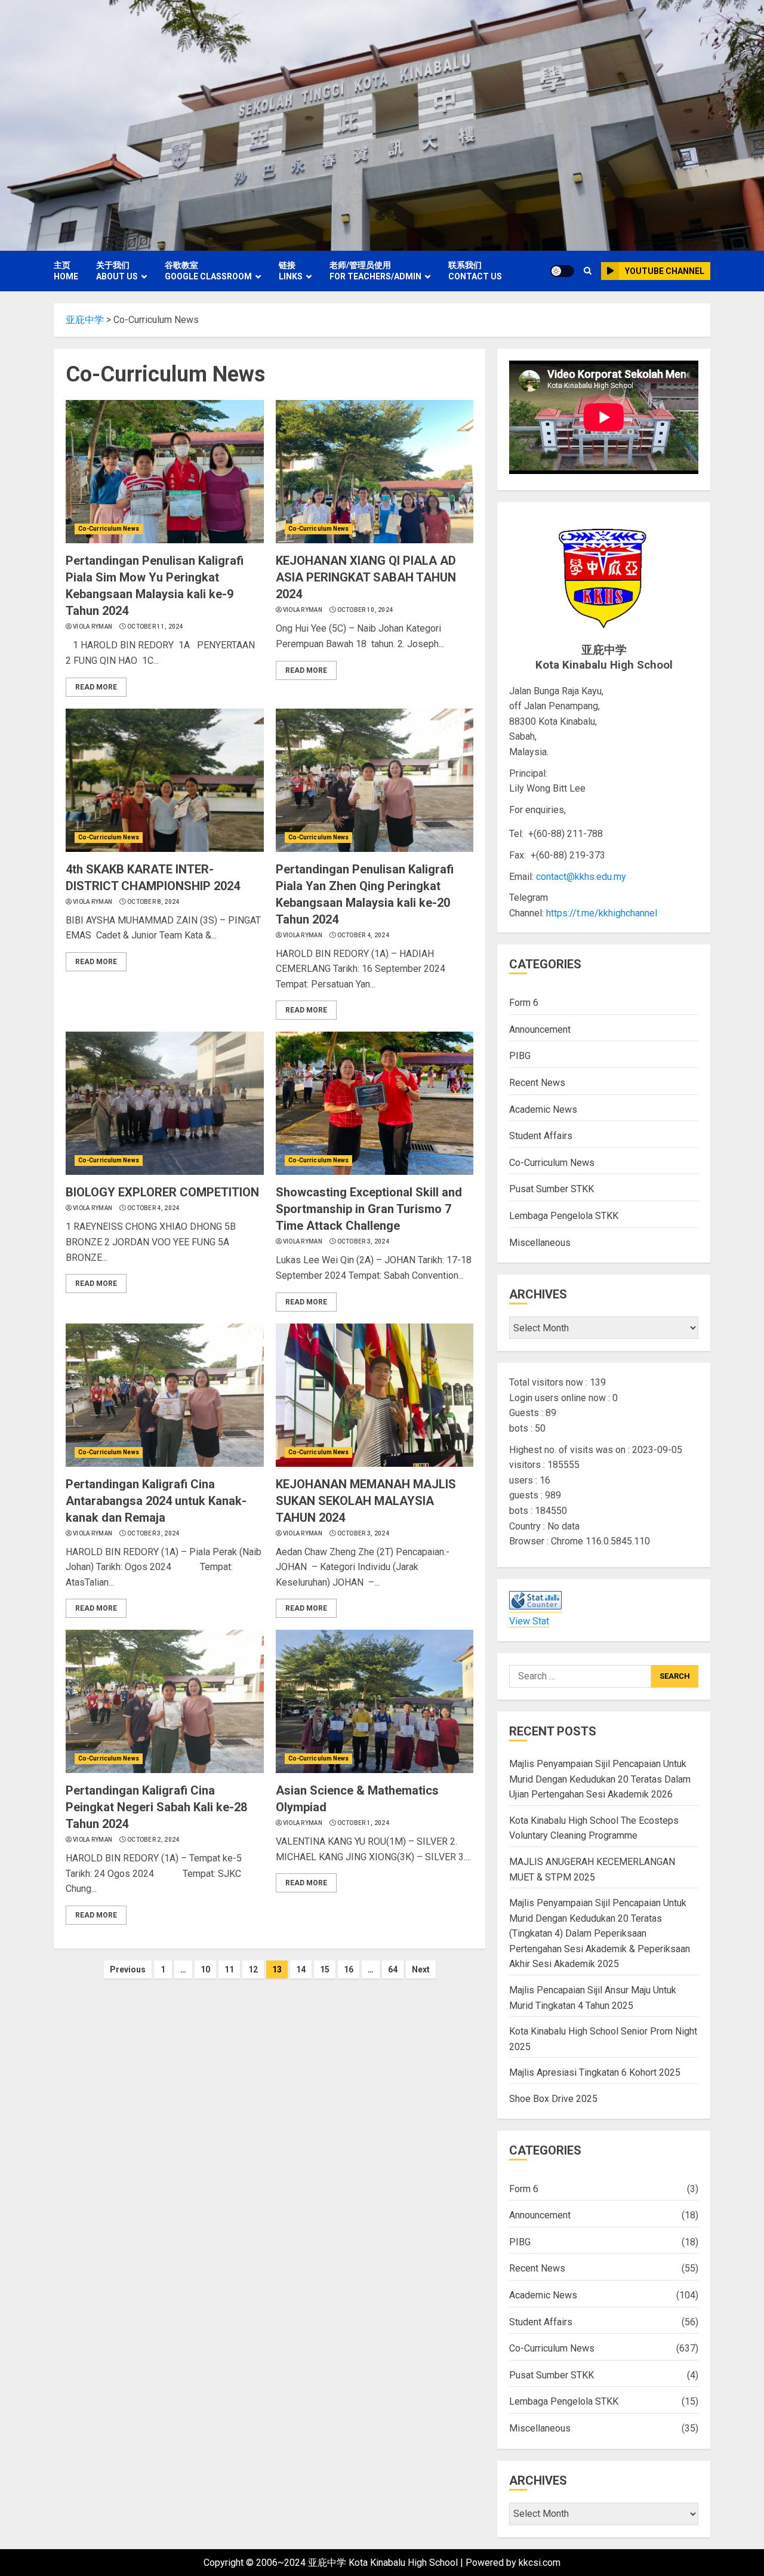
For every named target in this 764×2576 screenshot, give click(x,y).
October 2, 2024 (153, 1840)
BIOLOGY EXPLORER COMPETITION (162, 1192)
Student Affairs (541, 1136)
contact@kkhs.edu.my (581, 877)
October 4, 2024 (363, 935)
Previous (128, 1969)
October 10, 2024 (365, 610)
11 (229, 1969)
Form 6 (524, 1003)
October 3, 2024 (363, 1241)
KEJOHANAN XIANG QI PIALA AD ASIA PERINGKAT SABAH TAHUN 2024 (366, 577)
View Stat (529, 1621)
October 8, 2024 (153, 902)
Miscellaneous (540, 1243)
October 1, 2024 (363, 1823)
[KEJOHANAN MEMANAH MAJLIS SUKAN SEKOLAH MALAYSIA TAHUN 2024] (375, 1395)
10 (205, 1969)
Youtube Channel (665, 271)
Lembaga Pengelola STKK (564, 1216)
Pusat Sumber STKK (552, 1189)
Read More (96, 687)
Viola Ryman (93, 627)
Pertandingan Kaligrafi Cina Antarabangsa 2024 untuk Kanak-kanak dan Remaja (156, 1501)
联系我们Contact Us (475, 271)
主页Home (66, 271)
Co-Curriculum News (109, 529)
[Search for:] (580, 1676)
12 (253, 1969)
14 (301, 1969)
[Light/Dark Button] (562, 271)
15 (325, 1969)
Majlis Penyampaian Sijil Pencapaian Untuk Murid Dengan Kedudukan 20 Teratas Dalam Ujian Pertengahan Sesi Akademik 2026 (600, 1779)
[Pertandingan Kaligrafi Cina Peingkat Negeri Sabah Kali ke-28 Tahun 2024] (165, 1701)
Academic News (543, 1110)
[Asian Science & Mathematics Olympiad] (375, 1701)
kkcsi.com (540, 2563)
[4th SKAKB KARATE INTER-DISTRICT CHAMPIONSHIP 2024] (165, 780)
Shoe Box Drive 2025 (553, 2099)
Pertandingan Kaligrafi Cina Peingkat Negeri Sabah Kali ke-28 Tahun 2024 (156, 1807)
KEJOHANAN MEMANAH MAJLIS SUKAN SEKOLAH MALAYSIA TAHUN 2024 (366, 1501)
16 (349, 1969)
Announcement (540, 1030)
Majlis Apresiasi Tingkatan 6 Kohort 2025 (595, 2072)
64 (393, 1969)
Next (421, 1969)
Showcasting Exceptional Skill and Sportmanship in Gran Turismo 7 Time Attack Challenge (369, 1209)
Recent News (537, 1083)
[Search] (588, 271)
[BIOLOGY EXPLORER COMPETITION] (165, 1103)
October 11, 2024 (155, 627)
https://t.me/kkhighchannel (602, 913)
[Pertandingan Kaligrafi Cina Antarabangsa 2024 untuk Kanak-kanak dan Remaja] (165, 1395)
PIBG (520, 1056)
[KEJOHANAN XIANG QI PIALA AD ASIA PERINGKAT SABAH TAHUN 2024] (375, 472)
